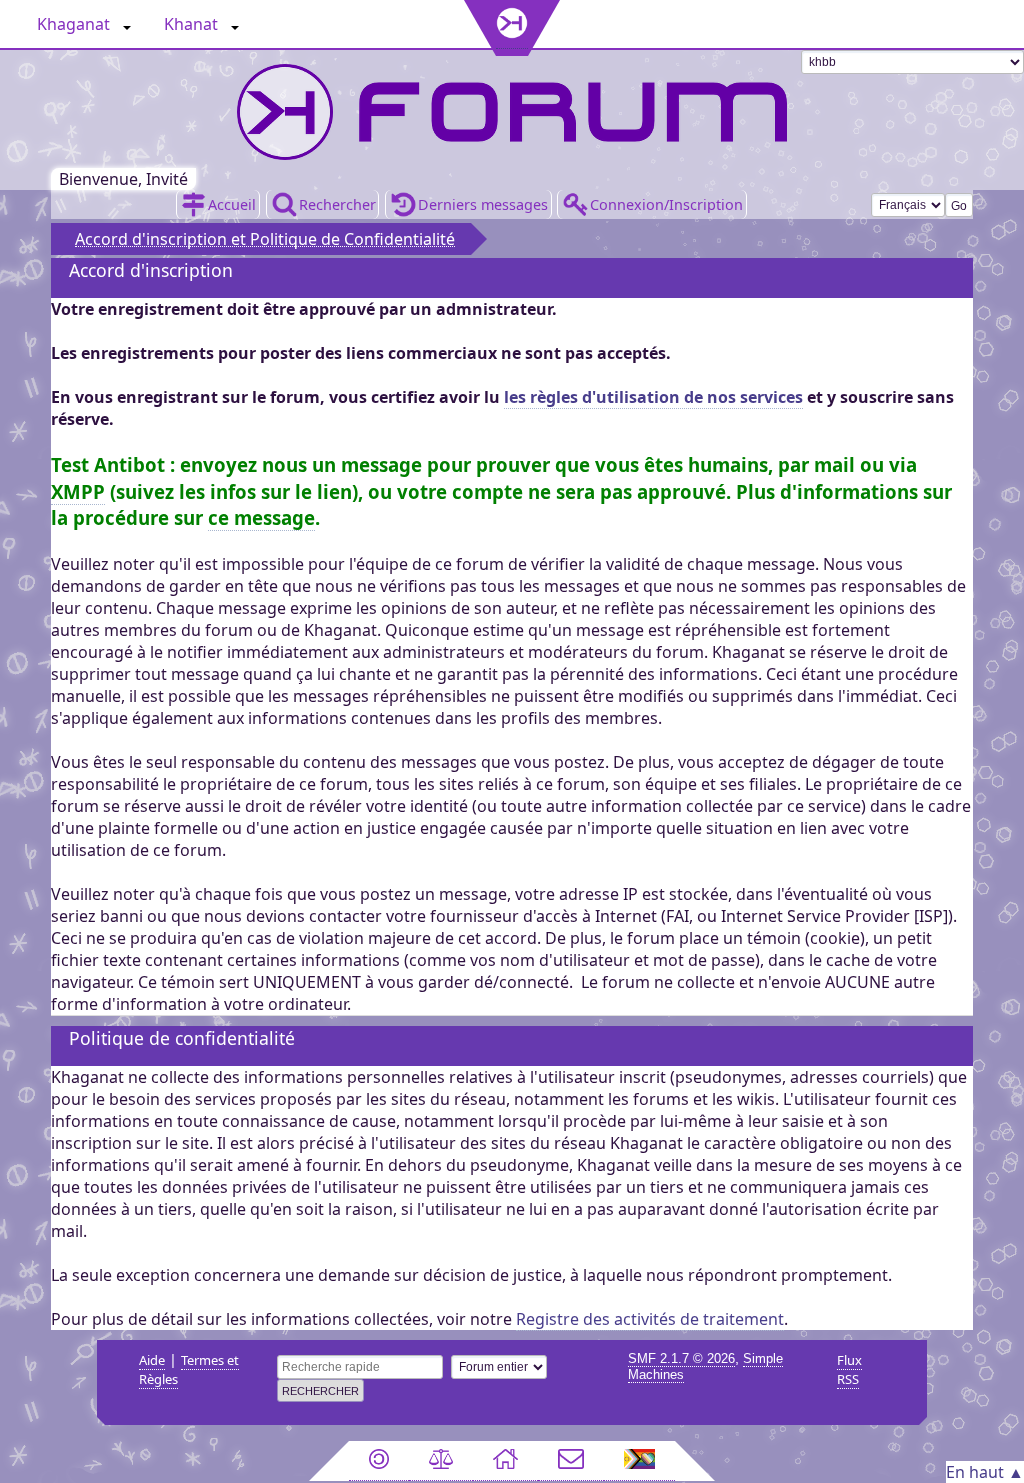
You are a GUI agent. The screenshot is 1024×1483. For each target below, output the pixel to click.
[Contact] (571, 1461)
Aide (152, 1360)
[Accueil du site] (505, 1461)
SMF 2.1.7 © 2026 (681, 1358)
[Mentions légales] (441, 1461)
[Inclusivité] (640, 1461)
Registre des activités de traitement (650, 1319)
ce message (261, 517)
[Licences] (379, 1461)
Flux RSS (849, 1369)
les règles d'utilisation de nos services (653, 397)
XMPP (78, 491)
